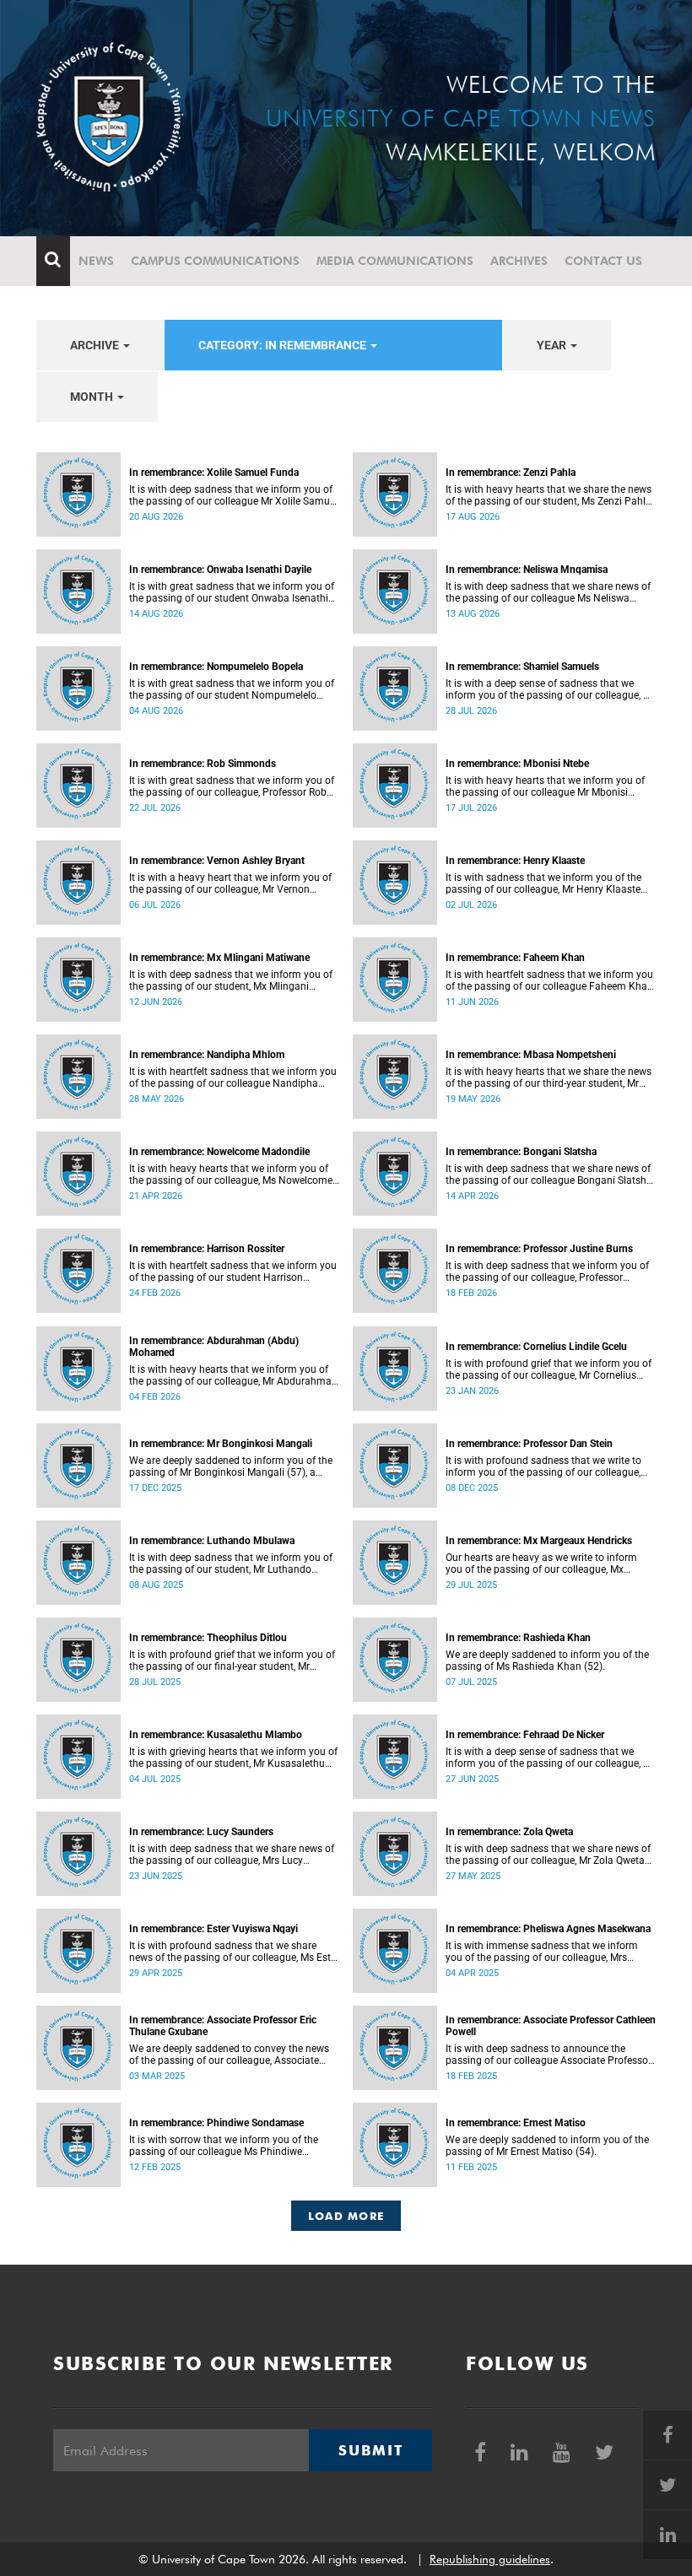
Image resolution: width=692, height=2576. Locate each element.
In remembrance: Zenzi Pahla (511, 473)
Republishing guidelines (490, 2559)
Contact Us (603, 261)
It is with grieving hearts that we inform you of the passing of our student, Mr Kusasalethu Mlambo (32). (233, 1758)
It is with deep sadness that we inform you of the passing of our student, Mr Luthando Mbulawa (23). (231, 1563)
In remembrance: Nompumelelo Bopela (216, 667)
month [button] (93, 397)
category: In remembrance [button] (284, 345)
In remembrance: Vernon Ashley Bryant (217, 861)
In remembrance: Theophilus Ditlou (208, 1638)
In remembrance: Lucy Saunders (201, 1832)
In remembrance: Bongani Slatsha (521, 1152)
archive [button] (96, 345)
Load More (346, 2216)
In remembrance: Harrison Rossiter (207, 1249)
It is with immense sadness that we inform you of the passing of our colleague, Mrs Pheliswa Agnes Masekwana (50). (542, 1952)
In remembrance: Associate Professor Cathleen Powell (551, 2026)
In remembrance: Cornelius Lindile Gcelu (536, 1347)
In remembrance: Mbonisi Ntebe (517, 764)
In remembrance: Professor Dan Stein (529, 1444)
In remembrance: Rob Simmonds (203, 764)
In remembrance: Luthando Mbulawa (212, 1541)
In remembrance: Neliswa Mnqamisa (527, 570)
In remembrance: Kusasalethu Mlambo (216, 1735)
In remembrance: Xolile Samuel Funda (214, 473)
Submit (370, 2450)
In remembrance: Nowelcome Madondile (219, 1152)
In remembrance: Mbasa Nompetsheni (531, 1055)
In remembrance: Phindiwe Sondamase (216, 2123)
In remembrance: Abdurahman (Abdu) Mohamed (214, 1347)
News (96, 261)
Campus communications (215, 261)
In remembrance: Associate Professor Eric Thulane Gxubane (223, 2026)
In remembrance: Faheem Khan (515, 958)
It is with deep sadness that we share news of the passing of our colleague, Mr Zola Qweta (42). (548, 1855)
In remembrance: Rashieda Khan (518, 1638)
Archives (519, 261)
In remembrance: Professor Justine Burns (539, 1249)
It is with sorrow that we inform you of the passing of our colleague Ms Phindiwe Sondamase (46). (224, 2146)
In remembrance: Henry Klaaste (515, 861)
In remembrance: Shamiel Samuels (522, 667)
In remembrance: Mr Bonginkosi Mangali (221, 1444)
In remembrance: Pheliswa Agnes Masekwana (548, 1929)
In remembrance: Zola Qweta (509, 1832)
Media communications (395, 261)
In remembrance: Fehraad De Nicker (525, 1735)
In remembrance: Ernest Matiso (516, 2123)
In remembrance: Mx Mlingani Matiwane (219, 958)
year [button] (553, 345)
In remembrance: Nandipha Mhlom (207, 1055)
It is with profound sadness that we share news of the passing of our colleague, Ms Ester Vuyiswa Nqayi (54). (234, 1952)
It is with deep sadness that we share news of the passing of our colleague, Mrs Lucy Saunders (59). (232, 1855)
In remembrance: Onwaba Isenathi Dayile (220, 570)
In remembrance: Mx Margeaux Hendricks (539, 1541)
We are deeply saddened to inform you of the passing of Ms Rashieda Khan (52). (547, 1661)
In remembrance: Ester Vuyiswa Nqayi (214, 1929)
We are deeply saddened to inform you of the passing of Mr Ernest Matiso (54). (547, 2146)
